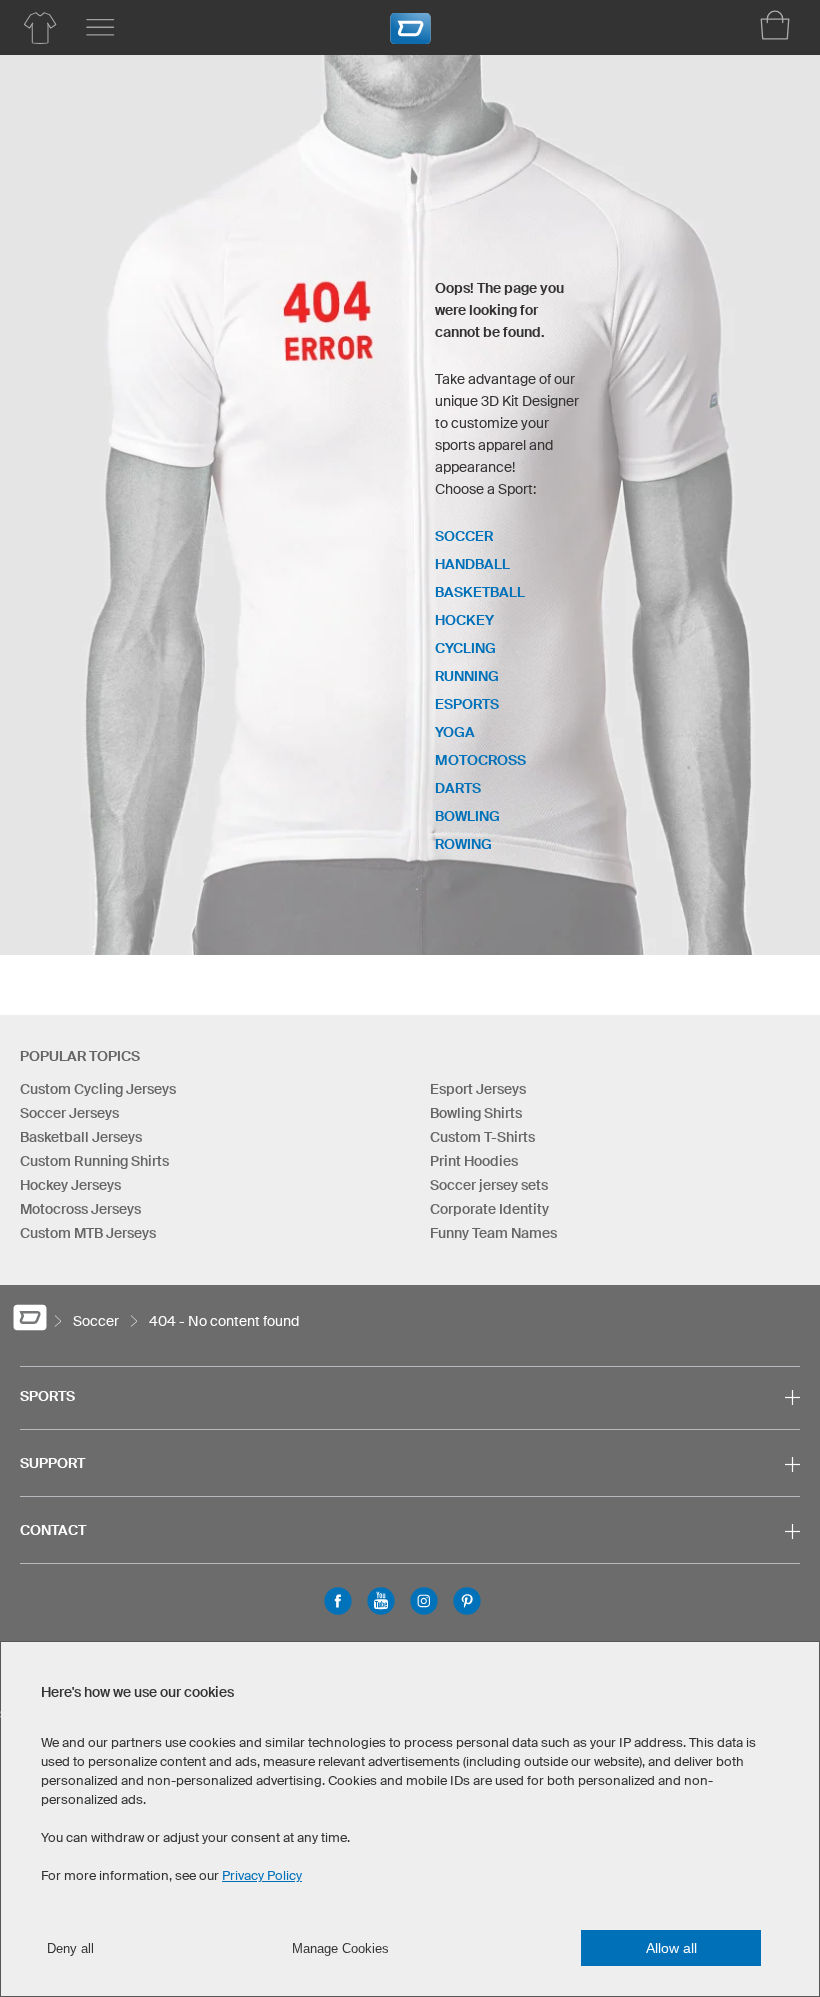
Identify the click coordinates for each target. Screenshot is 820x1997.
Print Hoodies (474, 1161)
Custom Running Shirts (94, 1161)
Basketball (480, 592)
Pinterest (467, 1601)
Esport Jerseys (478, 1089)
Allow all (671, 1948)
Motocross (480, 760)
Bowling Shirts (476, 1113)
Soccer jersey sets (489, 1185)
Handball (472, 564)
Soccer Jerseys (69, 1113)
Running (467, 676)
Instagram (424, 1601)
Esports (467, 704)
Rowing (463, 844)
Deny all (70, 1948)
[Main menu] (100, 28)
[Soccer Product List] (40, 28)
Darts (458, 788)
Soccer (464, 536)
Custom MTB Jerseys (88, 1233)
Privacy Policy (262, 1875)
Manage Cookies (340, 1948)
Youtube (381, 1601)
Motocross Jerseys (80, 1209)
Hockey (464, 620)
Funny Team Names (493, 1233)
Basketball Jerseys (81, 1137)
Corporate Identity (489, 1209)
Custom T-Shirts (482, 1137)
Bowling (467, 816)
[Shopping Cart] (775, 25)
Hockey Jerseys (70, 1185)
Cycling (465, 648)
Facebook (338, 1601)
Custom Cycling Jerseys (98, 1089)
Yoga (455, 732)
